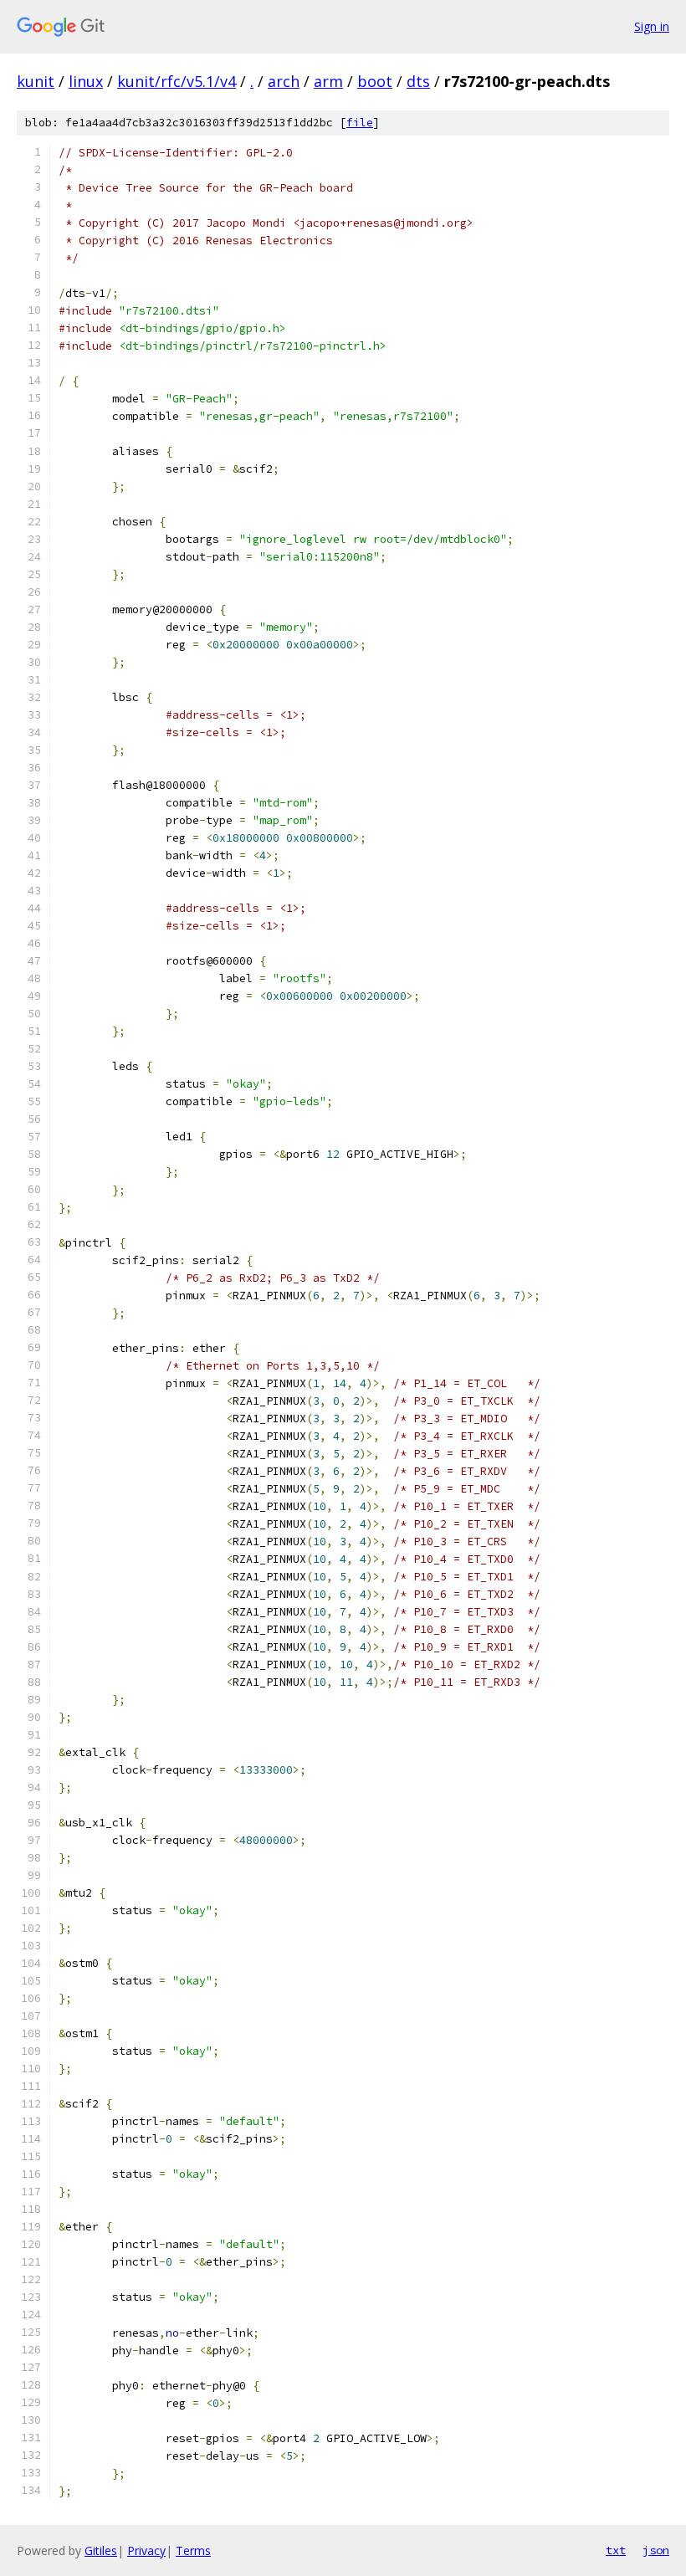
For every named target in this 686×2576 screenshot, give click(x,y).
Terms (193, 2550)
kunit (36, 81)
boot (375, 81)
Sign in (652, 26)
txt (616, 2550)
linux (86, 81)
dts (418, 81)
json (656, 2550)
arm (328, 81)
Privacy (146, 2550)
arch (284, 81)
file (360, 123)
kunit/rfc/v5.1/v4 (177, 81)
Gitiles (101, 2550)
